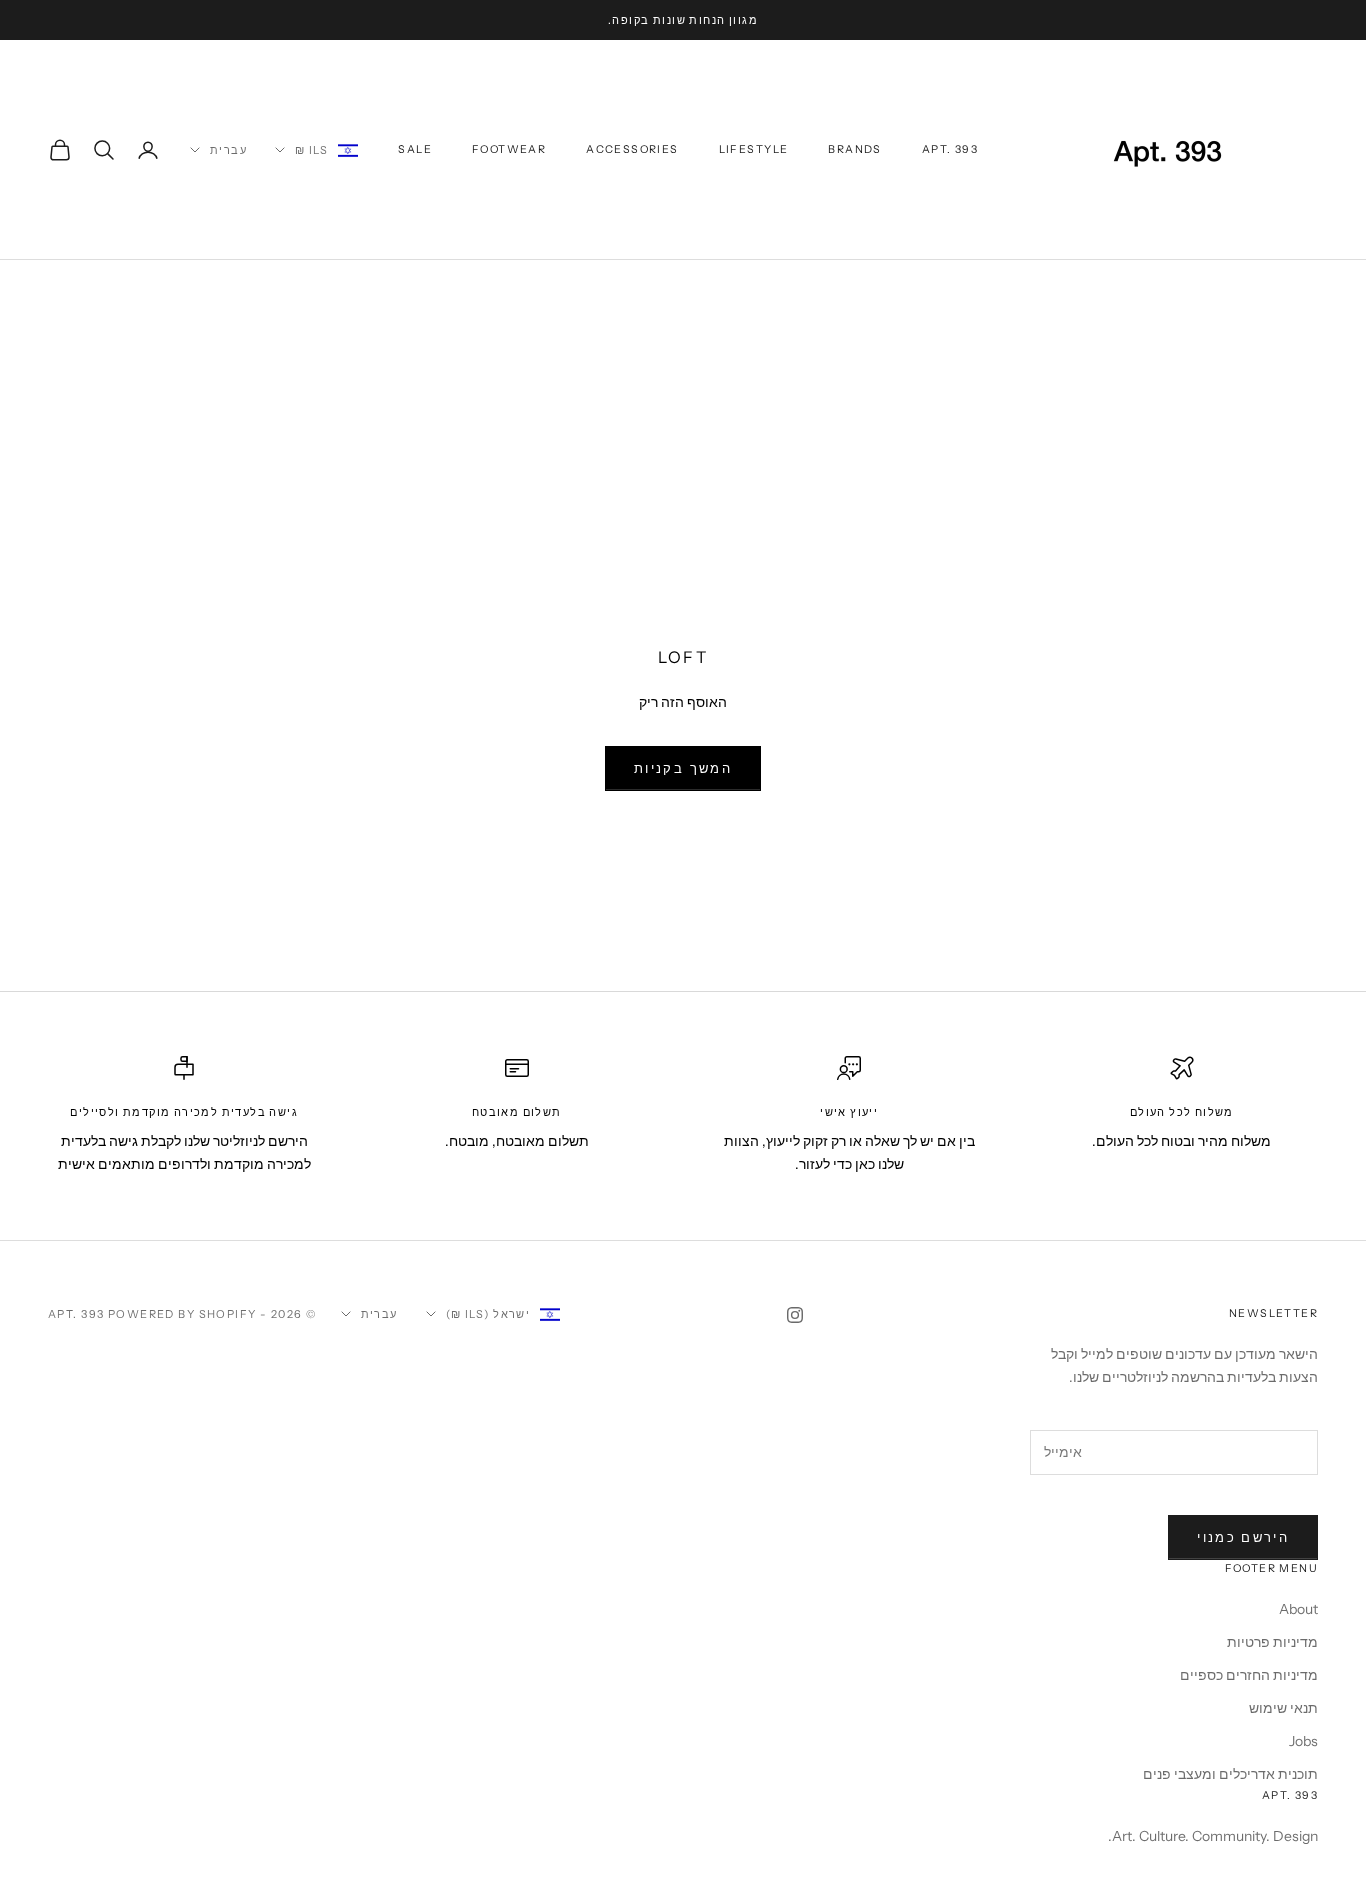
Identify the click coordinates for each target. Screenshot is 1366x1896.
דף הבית (1295, 288)
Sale (415, 149)
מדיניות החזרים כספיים (1249, 1675)
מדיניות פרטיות (1272, 1642)
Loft (1189, 288)
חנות (1239, 288)
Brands (854, 149)
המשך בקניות (683, 768)
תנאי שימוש (1283, 1708)
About (1298, 1609)
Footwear (509, 149)
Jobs (1303, 1741)
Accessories (632, 149)
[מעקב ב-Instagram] (795, 1315)
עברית (228, 150)
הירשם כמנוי (1243, 1537)
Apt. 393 (950, 149)
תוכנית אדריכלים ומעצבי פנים (1230, 1774)
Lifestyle (754, 149)
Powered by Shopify (182, 1314)
